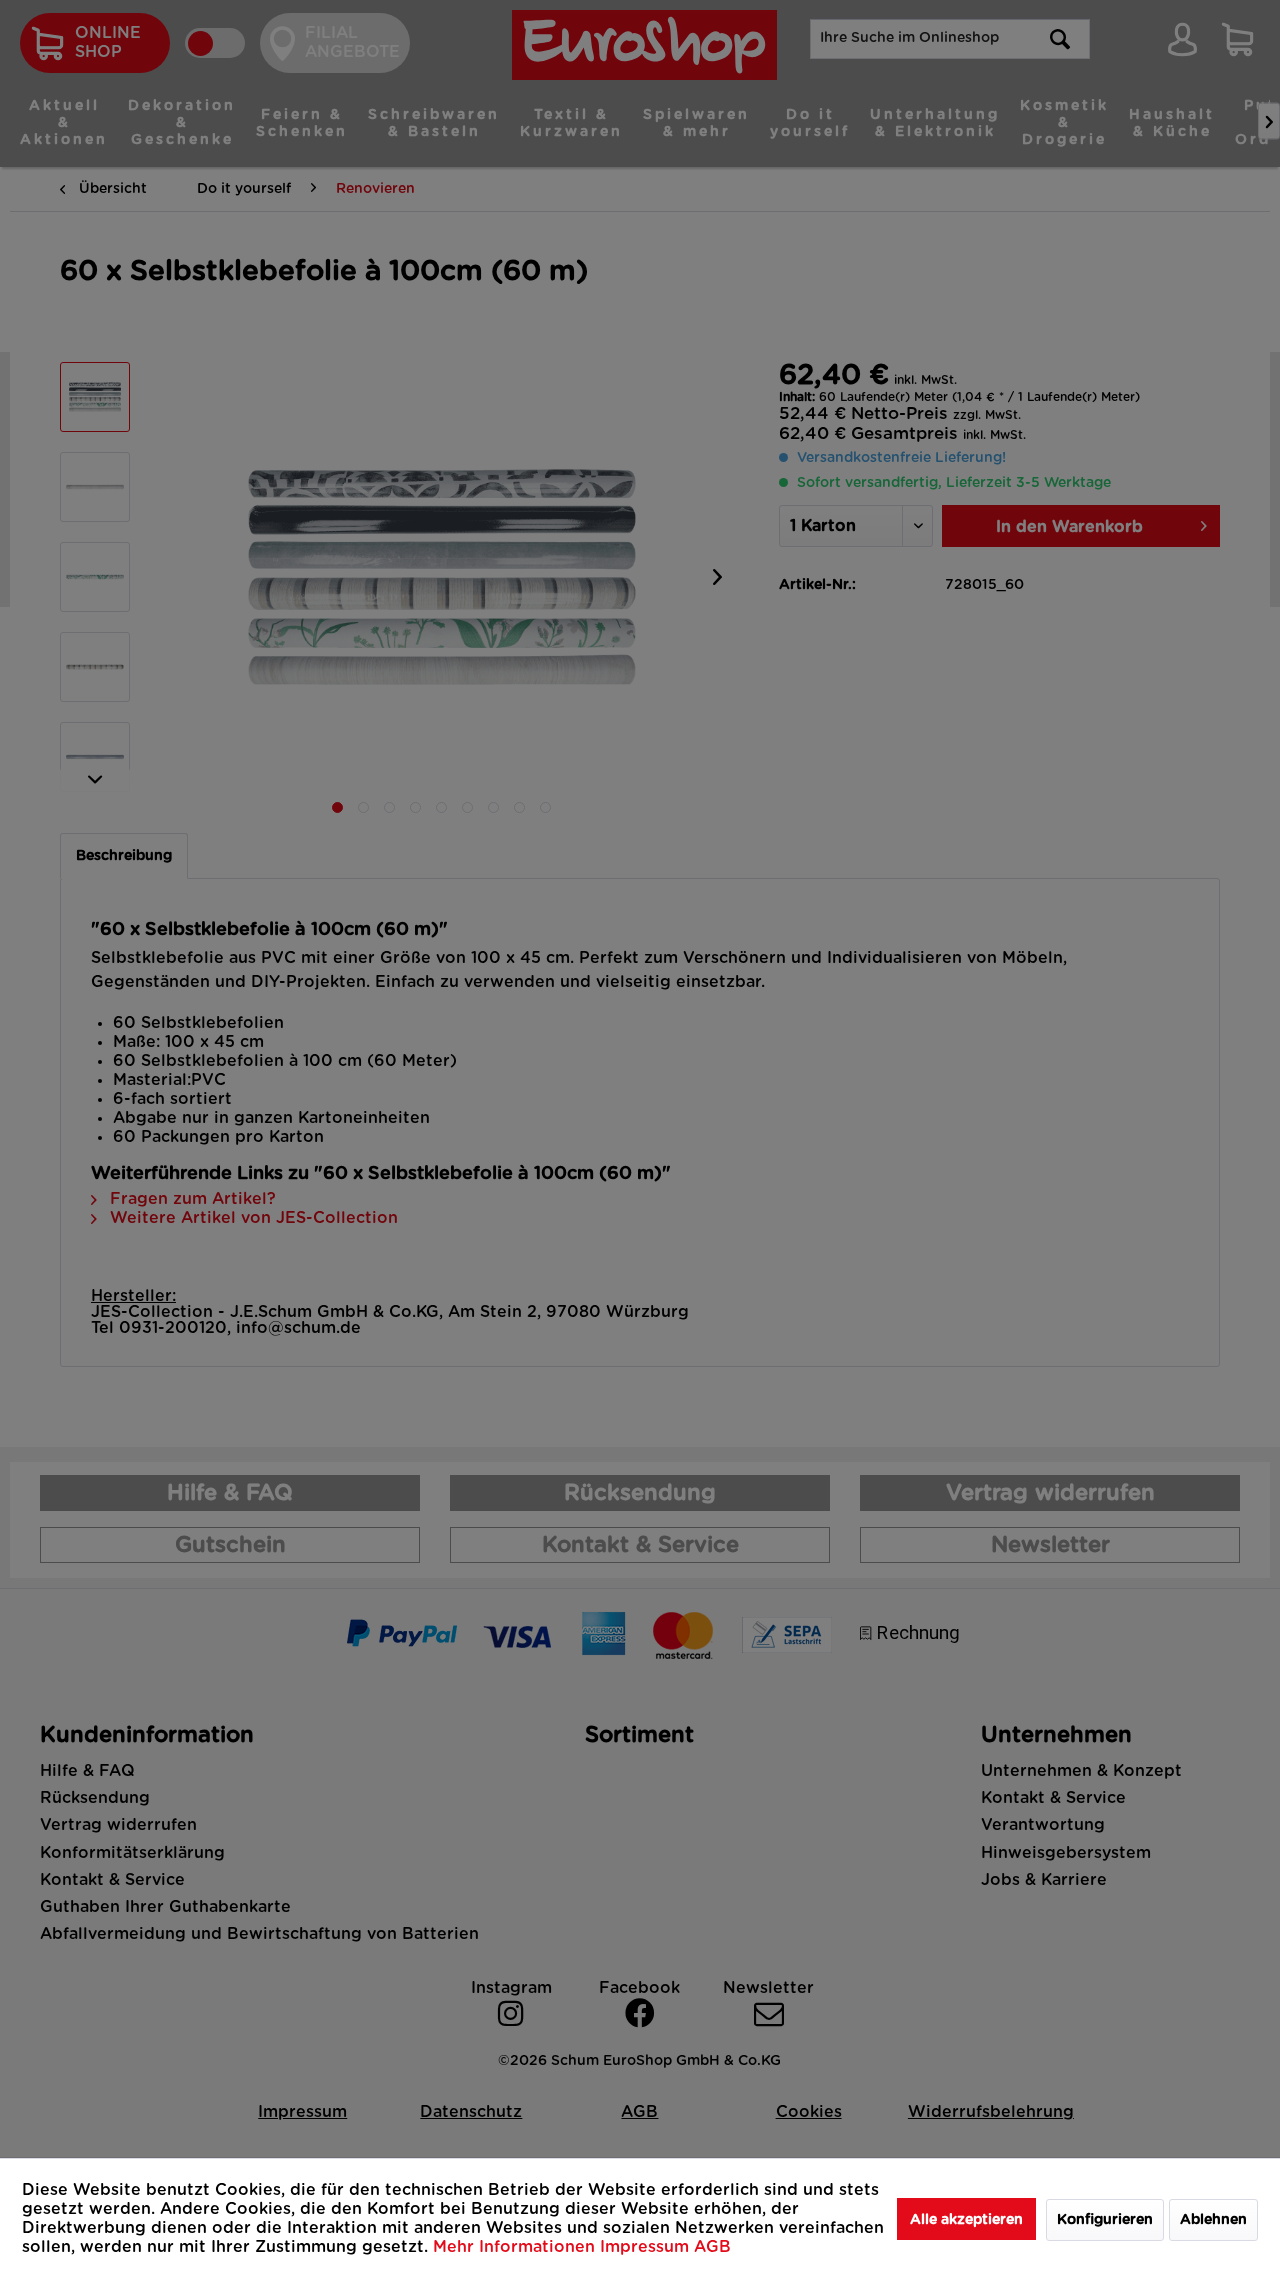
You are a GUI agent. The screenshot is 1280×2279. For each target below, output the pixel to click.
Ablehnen (1213, 2220)
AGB (712, 2247)
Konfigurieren (1105, 2220)
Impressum (647, 2247)
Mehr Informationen (516, 2247)
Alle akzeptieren (966, 2220)
